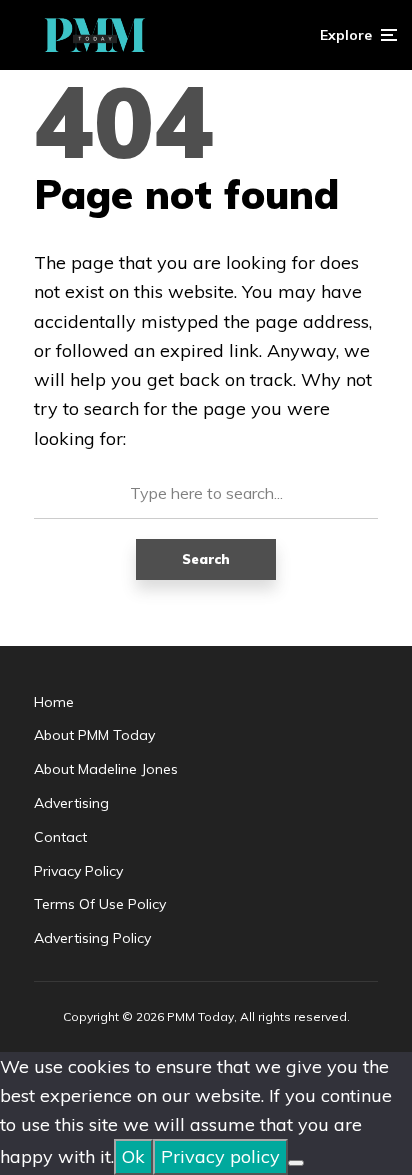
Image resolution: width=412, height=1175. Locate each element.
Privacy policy (220, 1156)
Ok (133, 1156)
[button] (358, 35)
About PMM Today (94, 735)
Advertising (71, 803)
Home (54, 702)
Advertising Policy (92, 938)
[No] (296, 1163)
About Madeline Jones (106, 769)
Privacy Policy (78, 871)
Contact (60, 837)
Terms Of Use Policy (100, 904)
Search (206, 559)
